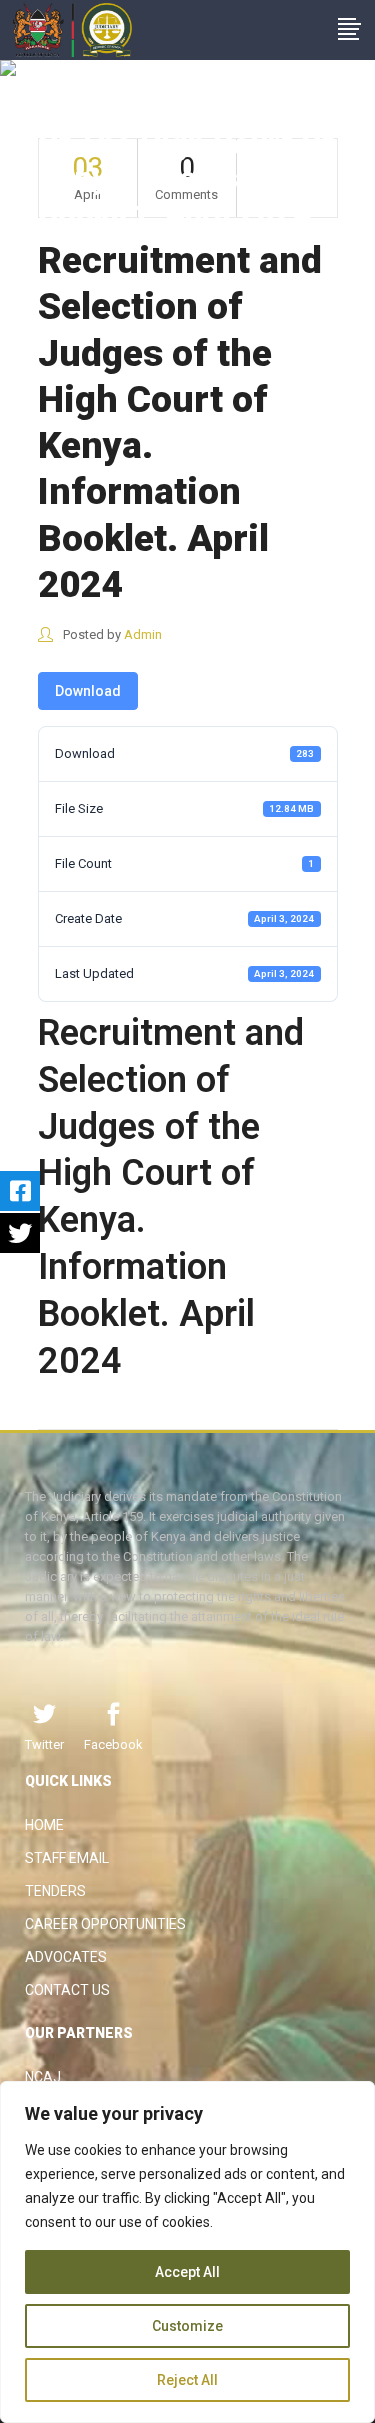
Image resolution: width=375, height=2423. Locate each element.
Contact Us (67, 1990)
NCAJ (43, 2077)
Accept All (187, 2272)
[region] (187, 2252)
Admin (143, 634)
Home (44, 1825)
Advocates (66, 1957)
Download (88, 691)
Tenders (55, 1891)
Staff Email (67, 1858)
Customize (187, 2326)
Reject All (187, 2380)
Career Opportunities (105, 1924)
